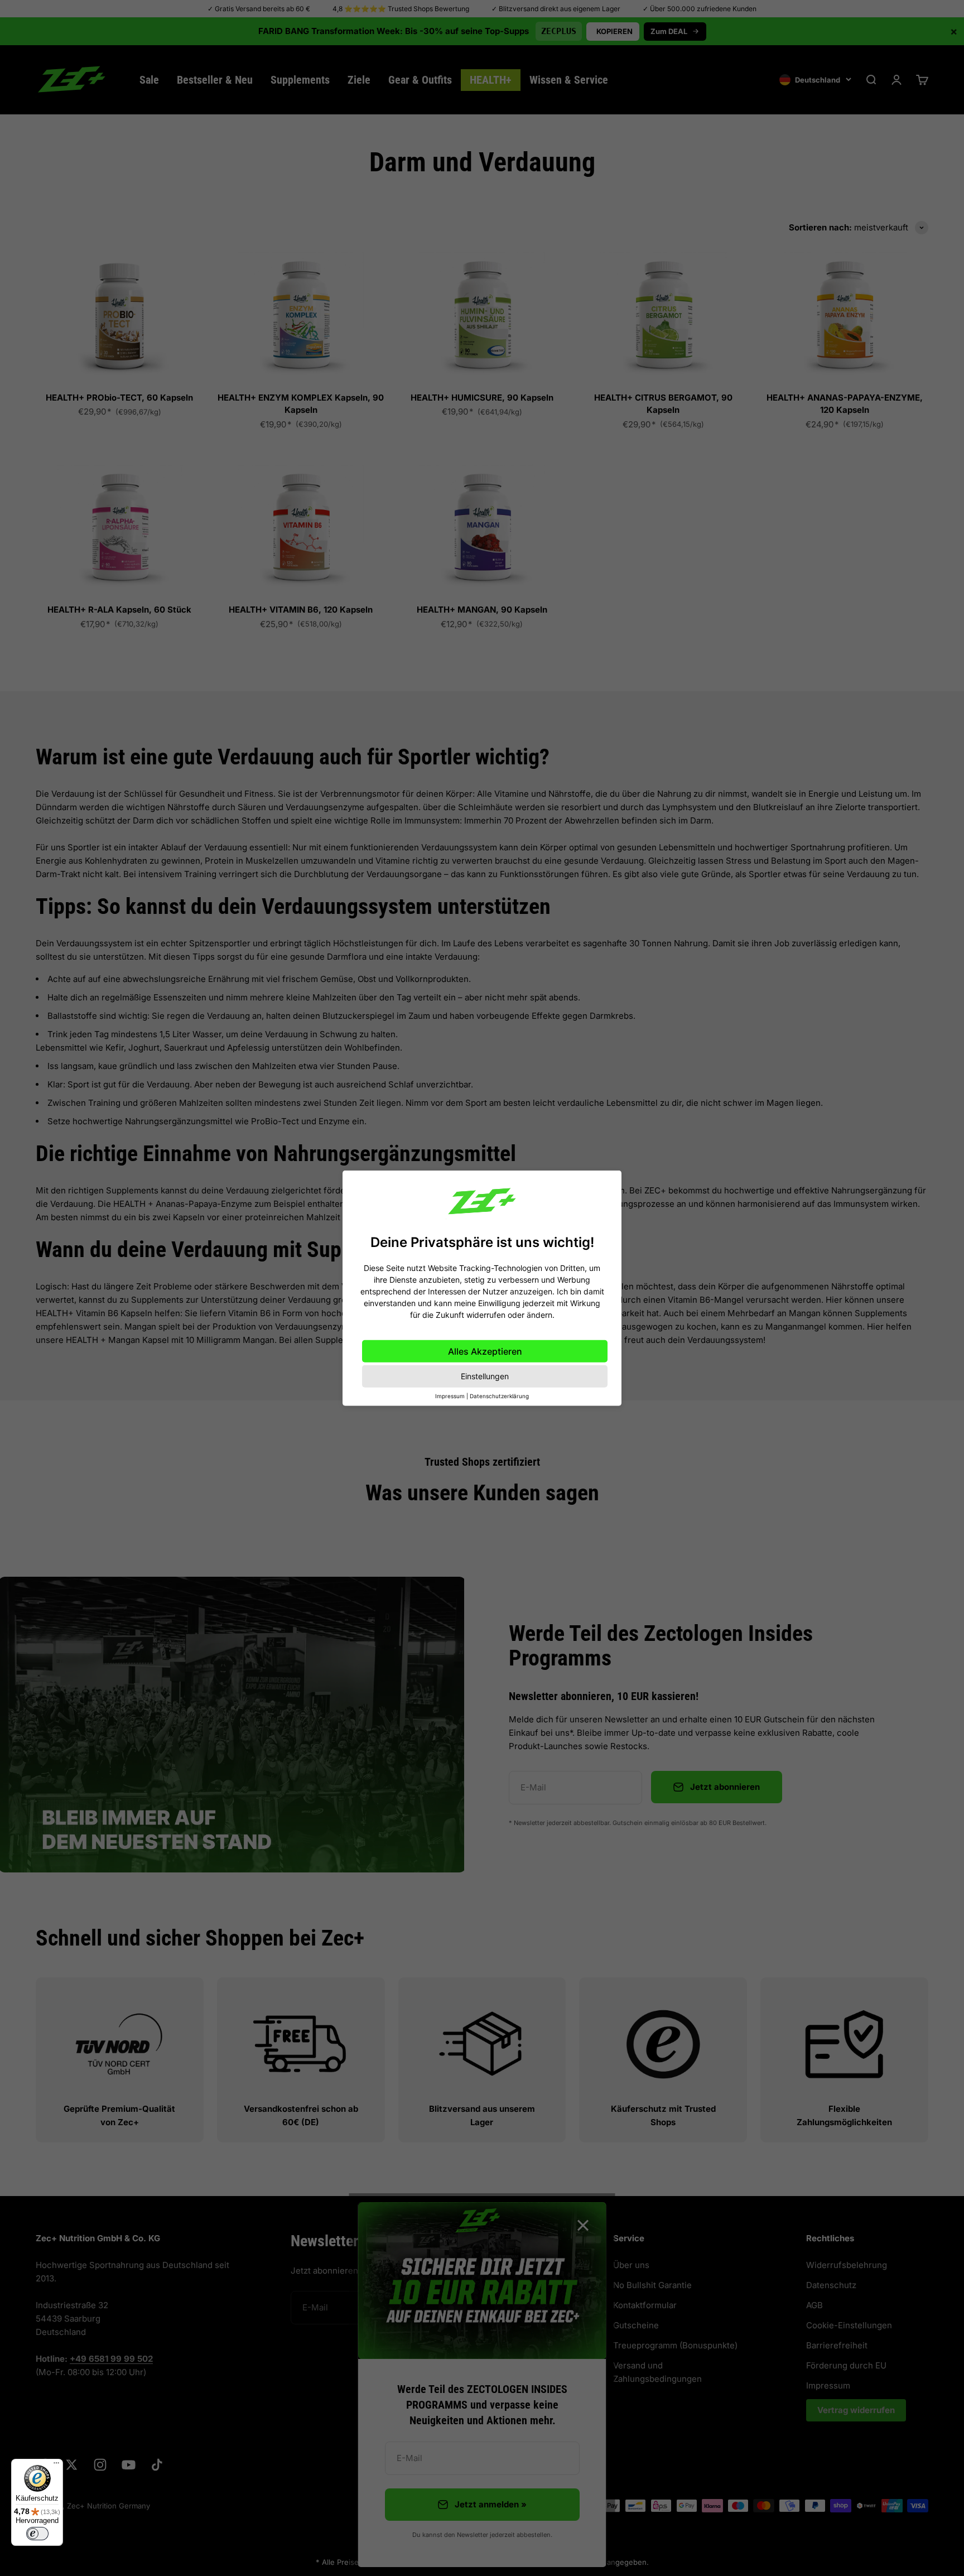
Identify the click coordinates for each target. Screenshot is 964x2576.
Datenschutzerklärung (499, 1396)
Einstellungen (485, 1376)
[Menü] (56, 2466)
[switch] (37, 2534)
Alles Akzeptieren (485, 1351)
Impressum (450, 1396)
